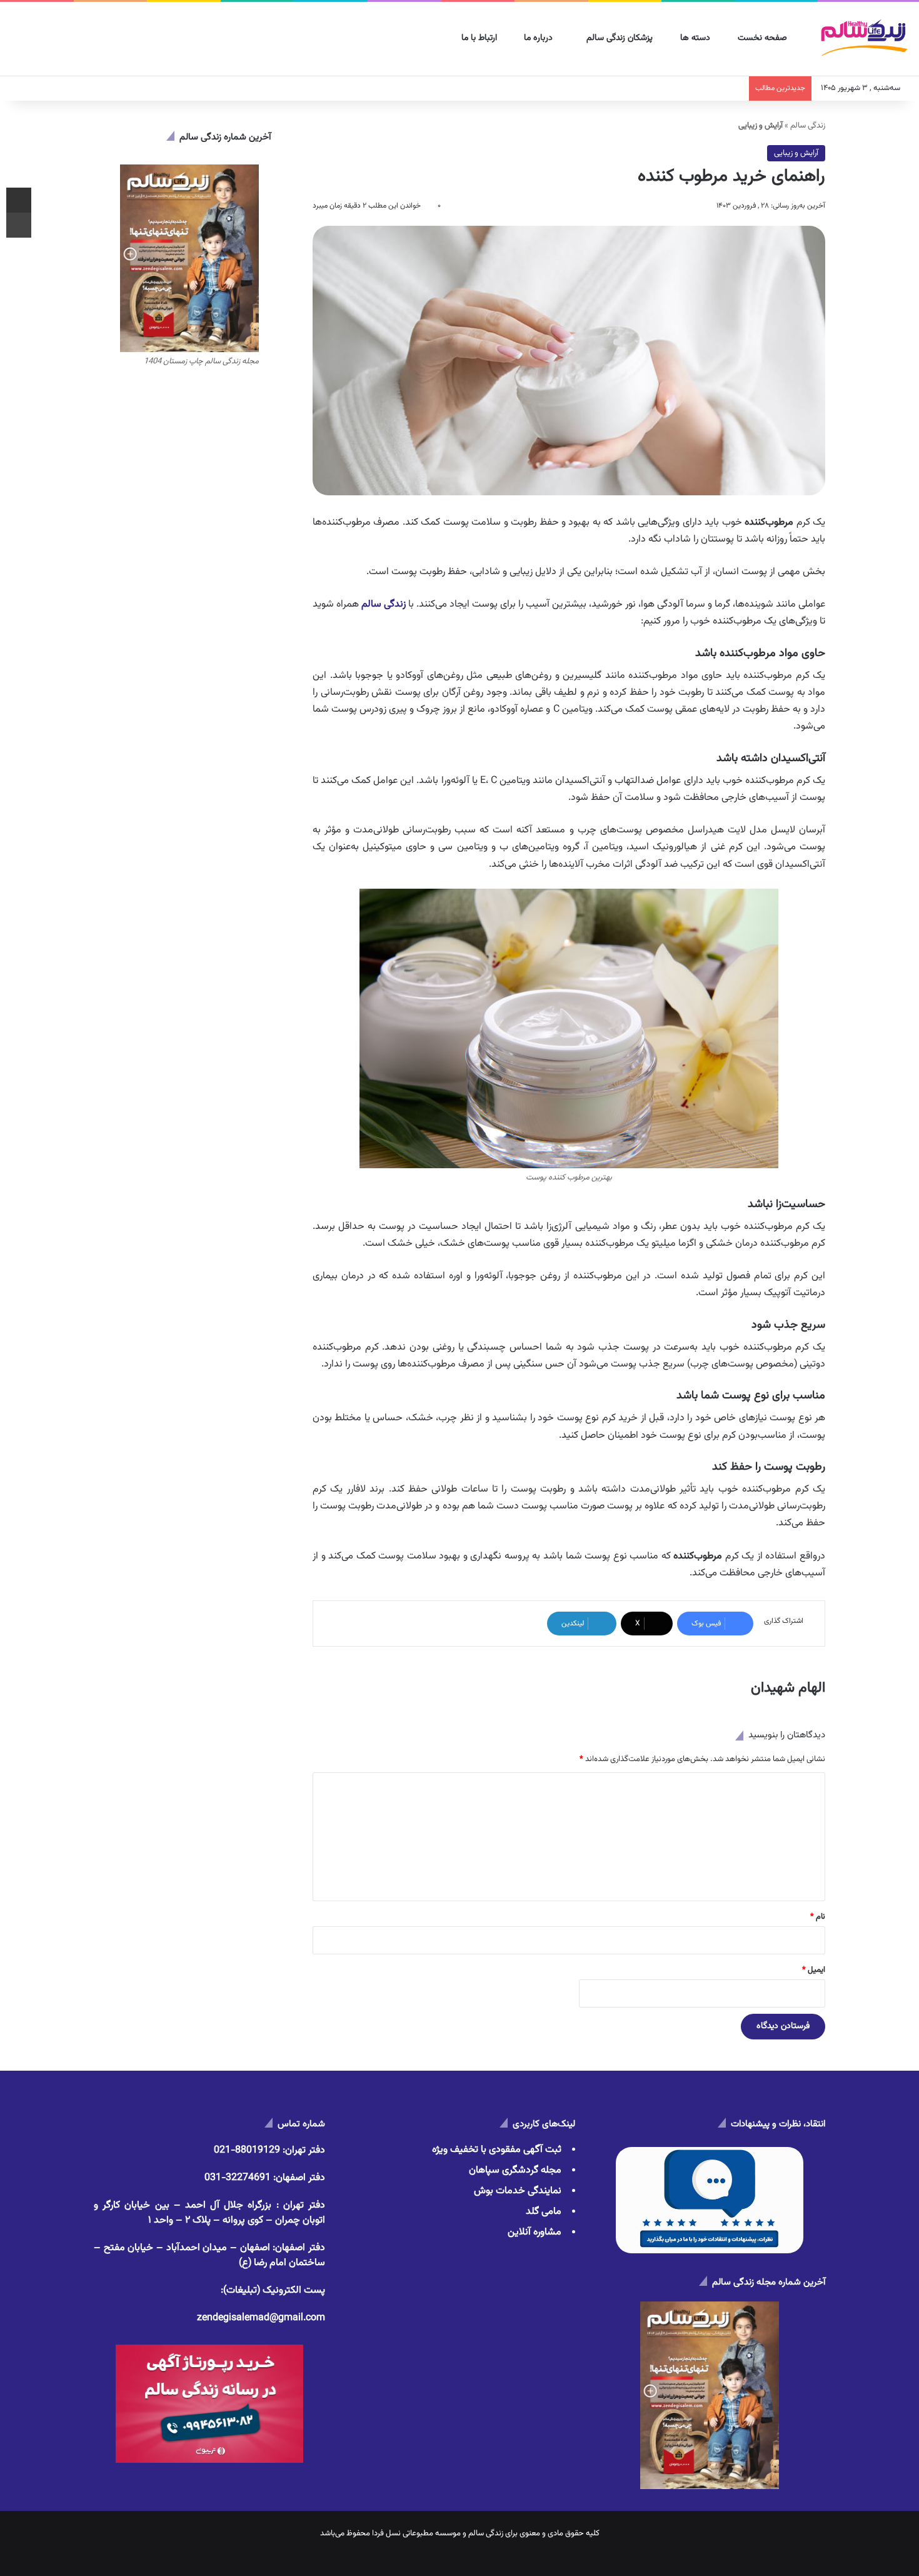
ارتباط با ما (480, 38)
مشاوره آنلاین (535, 2232)
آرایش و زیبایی (796, 153)
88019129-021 (247, 2150)
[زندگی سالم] (864, 39)
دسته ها (696, 38)
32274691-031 (238, 2178)
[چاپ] (19, 225)
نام (818, 1917)
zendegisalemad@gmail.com (261, 2318)
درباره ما (540, 38)
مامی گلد (544, 2212)
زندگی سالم (808, 126)
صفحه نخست (764, 38)
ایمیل (814, 1970)
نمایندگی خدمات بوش (518, 2191)
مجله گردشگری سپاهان (515, 2170)
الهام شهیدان (788, 1688)
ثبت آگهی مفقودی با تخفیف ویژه (497, 2150)
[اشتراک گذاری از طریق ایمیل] (19, 200)
